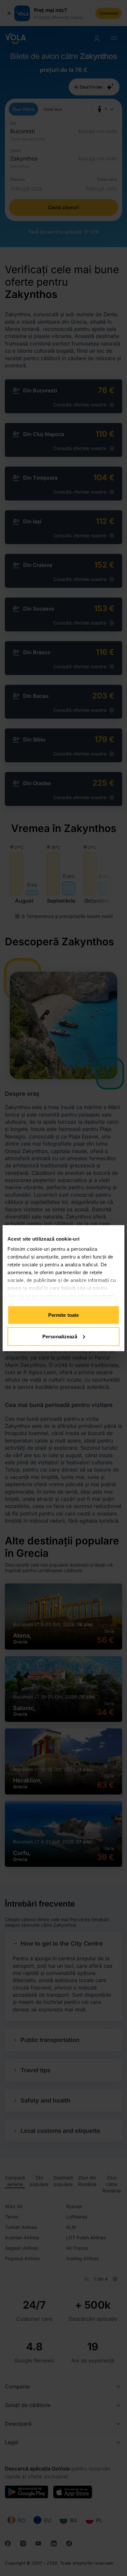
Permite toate (63, 1315)
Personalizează (60, 1336)
